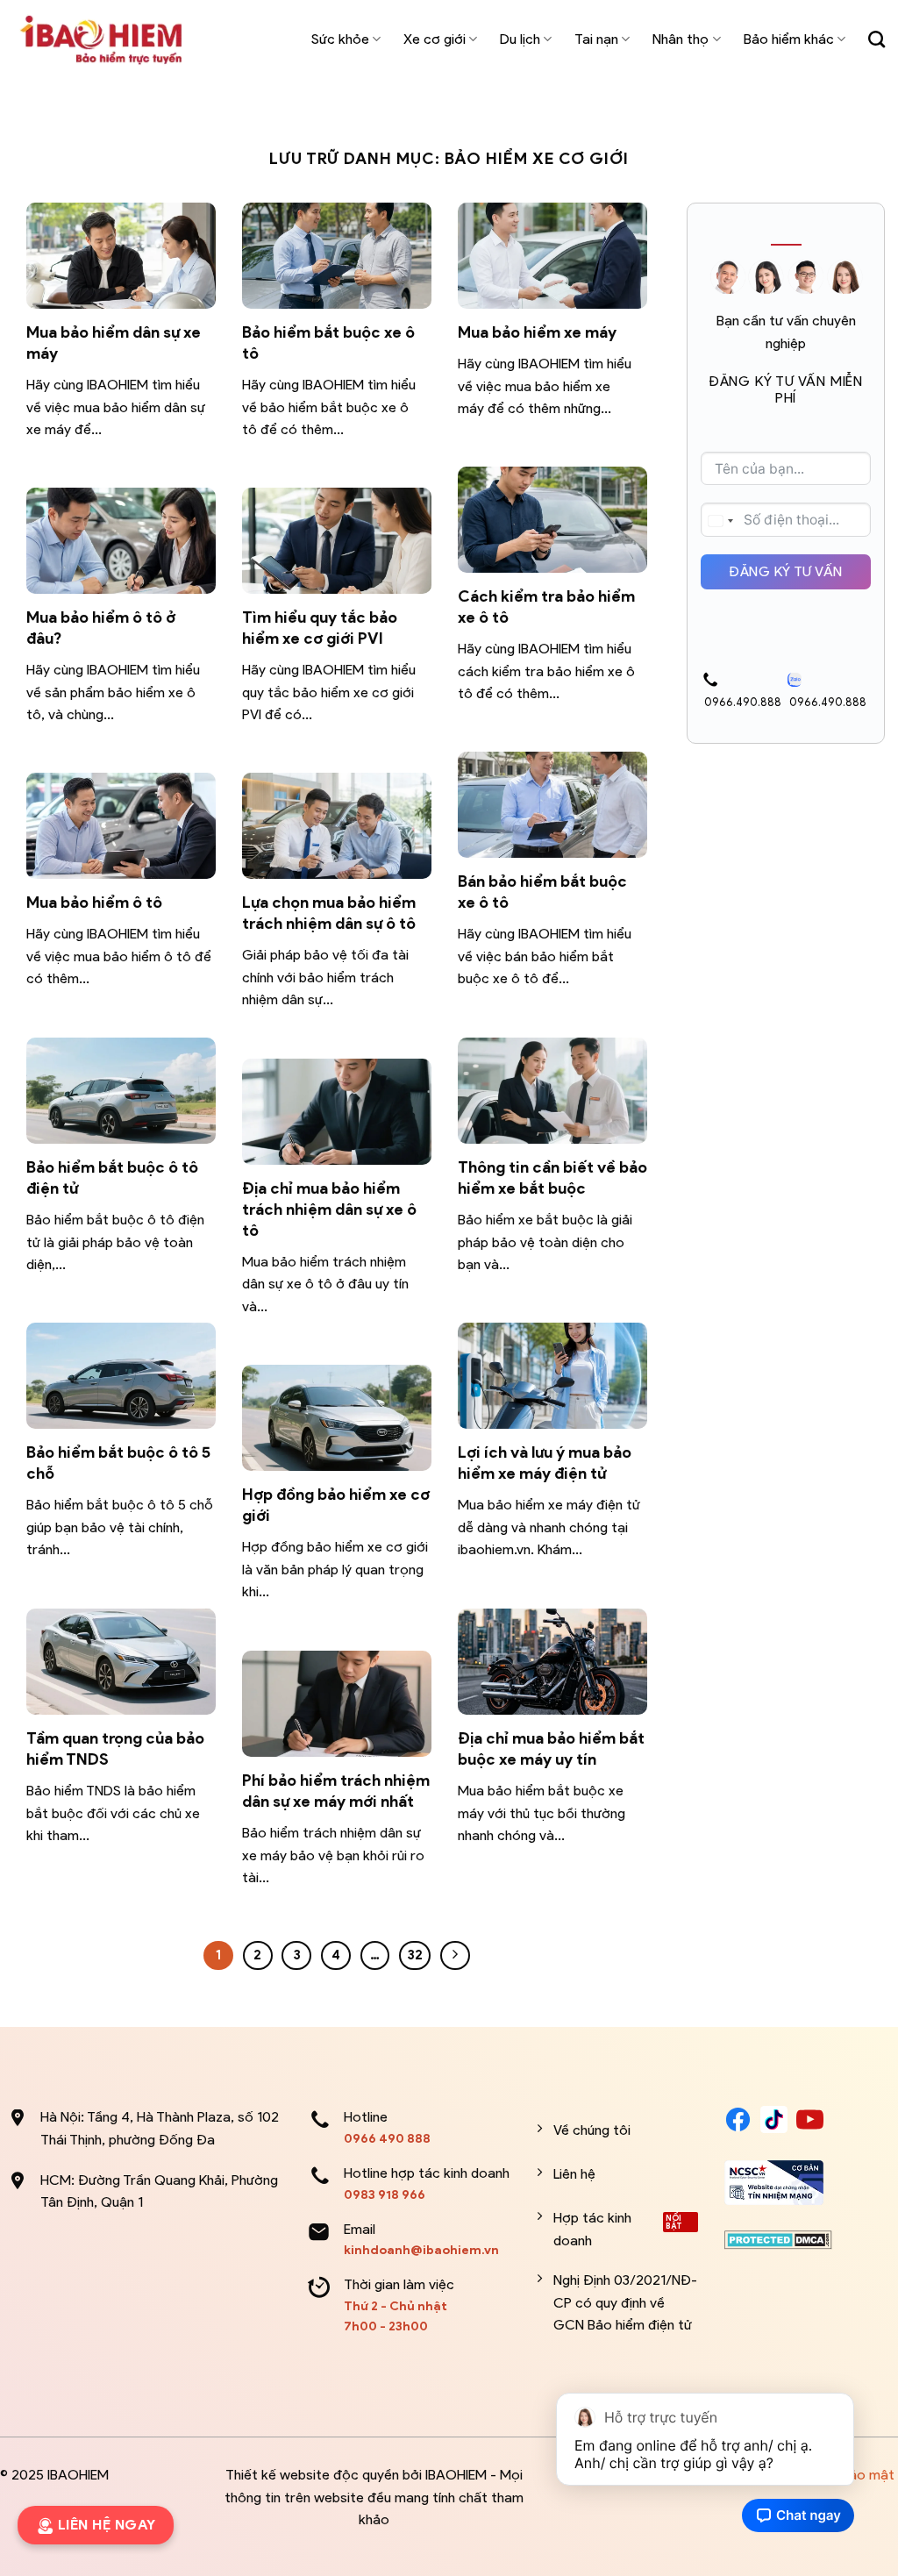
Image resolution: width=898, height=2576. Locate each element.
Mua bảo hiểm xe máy (539, 332)
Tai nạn (596, 39)
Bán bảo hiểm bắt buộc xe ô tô (542, 892)
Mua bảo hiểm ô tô (94, 902)
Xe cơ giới (435, 39)
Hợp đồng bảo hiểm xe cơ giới (336, 1505)
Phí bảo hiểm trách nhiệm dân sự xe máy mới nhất (336, 1791)
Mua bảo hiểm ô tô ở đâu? (101, 628)
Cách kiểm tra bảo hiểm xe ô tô (546, 607)
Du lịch (520, 39)
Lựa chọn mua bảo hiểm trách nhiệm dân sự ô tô (329, 913)
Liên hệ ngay (107, 2525)
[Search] (877, 39)
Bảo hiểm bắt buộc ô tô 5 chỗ (118, 1463)
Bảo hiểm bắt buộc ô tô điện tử (112, 1177)
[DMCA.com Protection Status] (778, 2239)
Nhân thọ (681, 39)
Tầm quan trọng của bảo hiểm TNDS (115, 1748)
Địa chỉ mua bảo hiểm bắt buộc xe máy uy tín (551, 1748)
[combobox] (720, 521)
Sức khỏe (340, 39)
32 (415, 1955)
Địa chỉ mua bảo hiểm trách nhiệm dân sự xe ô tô (329, 1209)
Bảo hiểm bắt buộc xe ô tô (328, 343)
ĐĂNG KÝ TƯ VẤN (786, 571)
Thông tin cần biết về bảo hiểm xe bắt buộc (552, 1177)
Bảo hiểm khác (789, 39)
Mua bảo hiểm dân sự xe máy (114, 343)
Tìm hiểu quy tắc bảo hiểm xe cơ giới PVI (320, 628)
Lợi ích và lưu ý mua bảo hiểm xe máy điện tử (545, 1463)
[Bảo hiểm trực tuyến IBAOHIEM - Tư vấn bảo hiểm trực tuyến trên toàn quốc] (101, 39)
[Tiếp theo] (455, 1956)
